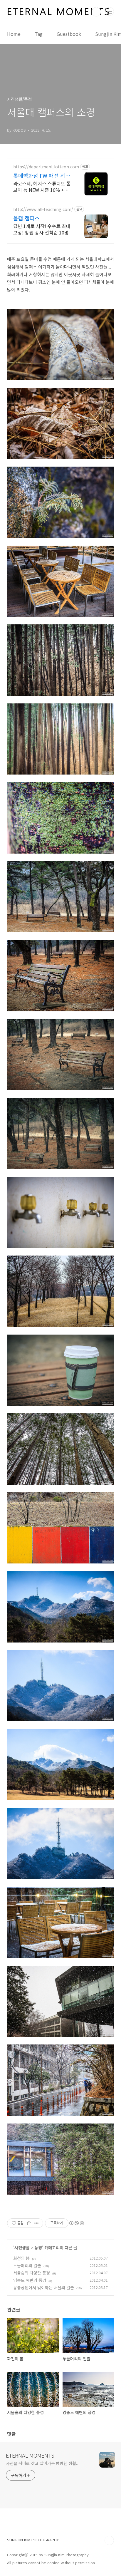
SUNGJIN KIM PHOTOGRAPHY (33, 2540)
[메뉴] (110, 11)
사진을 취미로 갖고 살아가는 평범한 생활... (43, 2463)
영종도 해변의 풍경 (30, 2280)
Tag (39, 34)
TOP (109, 2540)
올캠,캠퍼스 (26, 218)
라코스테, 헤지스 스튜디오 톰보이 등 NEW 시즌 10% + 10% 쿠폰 (42, 186)
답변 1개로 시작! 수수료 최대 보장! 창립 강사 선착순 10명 (42, 229)
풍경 (38, 2247)
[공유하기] (29, 2223)
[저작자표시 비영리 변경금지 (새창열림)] (76, 2223)
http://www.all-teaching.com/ (43, 209)
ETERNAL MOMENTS (30, 2455)
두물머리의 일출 (27, 2265)
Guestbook (69, 34)
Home (14, 34)
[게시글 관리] (37, 2223)
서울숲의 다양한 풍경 (32, 2273)
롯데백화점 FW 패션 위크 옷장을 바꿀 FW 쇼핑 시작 (42, 175)
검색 (96, 12)
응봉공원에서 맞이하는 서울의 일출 (44, 2287)
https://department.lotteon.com (46, 167)
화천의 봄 (21, 2258)
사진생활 (22, 2247)
